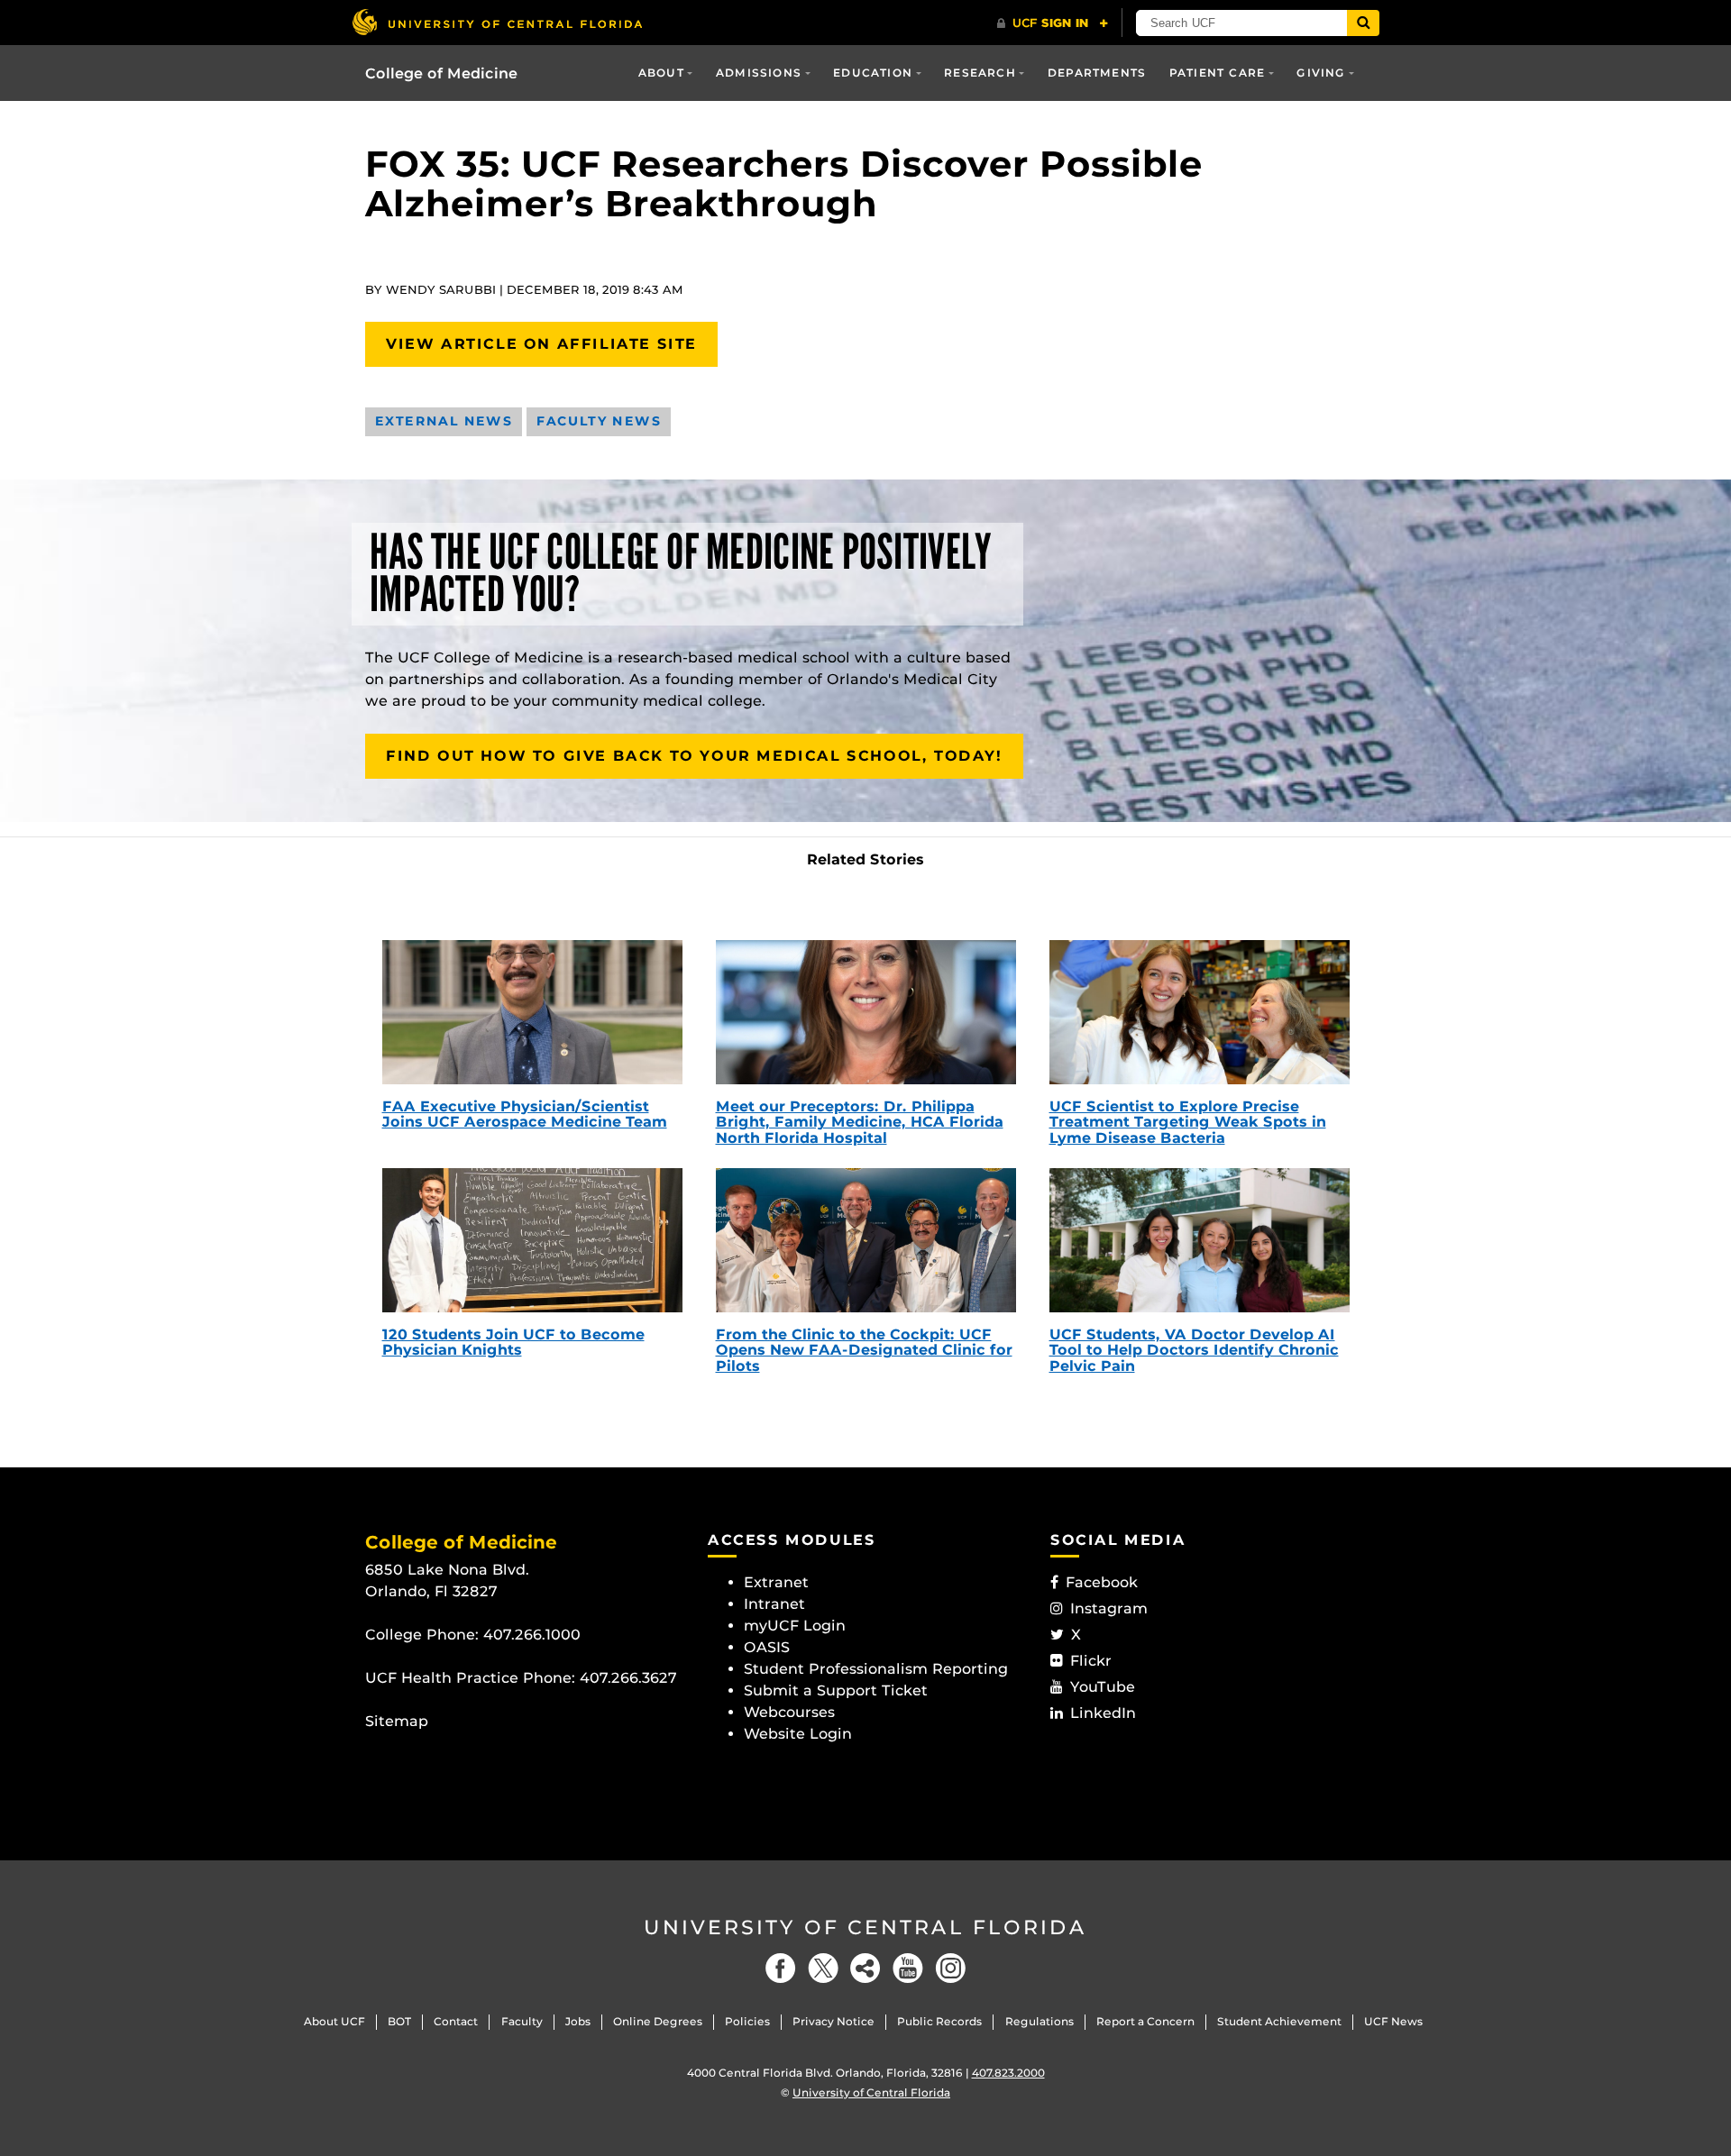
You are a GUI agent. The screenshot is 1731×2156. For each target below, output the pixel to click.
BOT (399, 2021)
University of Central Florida (865, 1928)
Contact (456, 2021)
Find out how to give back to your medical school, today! (694, 756)
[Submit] (1363, 23)
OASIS (767, 1647)
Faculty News (599, 421)
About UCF (334, 2021)
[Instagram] (950, 1968)
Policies (747, 2021)
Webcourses (789, 1712)
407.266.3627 (628, 1678)
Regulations (1040, 2021)
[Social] (865, 1968)
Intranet (774, 1604)
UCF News (1393, 2021)
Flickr (1091, 1661)
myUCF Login (795, 1626)
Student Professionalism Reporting (876, 1669)
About (661, 73)
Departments (1097, 73)
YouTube (1103, 1687)
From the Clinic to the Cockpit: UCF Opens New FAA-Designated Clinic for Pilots (864, 1350)
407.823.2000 (1008, 2073)
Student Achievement (1279, 2021)
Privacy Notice (833, 2021)
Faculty (522, 2021)
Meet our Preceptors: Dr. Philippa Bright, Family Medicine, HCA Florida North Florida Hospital (860, 1122)
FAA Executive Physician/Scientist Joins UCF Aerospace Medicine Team (525, 1115)
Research (980, 73)
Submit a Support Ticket (836, 1690)
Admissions (759, 73)
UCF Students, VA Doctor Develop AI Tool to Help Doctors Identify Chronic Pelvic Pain (1194, 1350)
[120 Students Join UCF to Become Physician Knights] (532, 1240)
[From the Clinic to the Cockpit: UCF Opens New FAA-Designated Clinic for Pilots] (866, 1240)
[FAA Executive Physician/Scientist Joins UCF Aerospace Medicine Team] (532, 1012)
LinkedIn (1103, 1713)
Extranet (776, 1582)
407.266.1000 (532, 1635)
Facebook (1102, 1582)
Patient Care (1217, 73)
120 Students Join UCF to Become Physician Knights (513, 1343)
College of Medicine (441, 73)
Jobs (578, 2021)
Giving (1321, 73)
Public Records (939, 2021)
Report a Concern (1145, 2021)
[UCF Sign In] (1053, 23)
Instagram (1109, 1608)
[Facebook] (781, 1968)
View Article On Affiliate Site (541, 344)
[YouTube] (908, 1968)
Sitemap (397, 1721)
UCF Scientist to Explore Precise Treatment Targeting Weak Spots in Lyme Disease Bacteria (1188, 1122)
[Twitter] (823, 1968)
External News (444, 421)
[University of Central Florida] (497, 22)
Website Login (798, 1734)
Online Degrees (658, 2021)
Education (873, 73)
